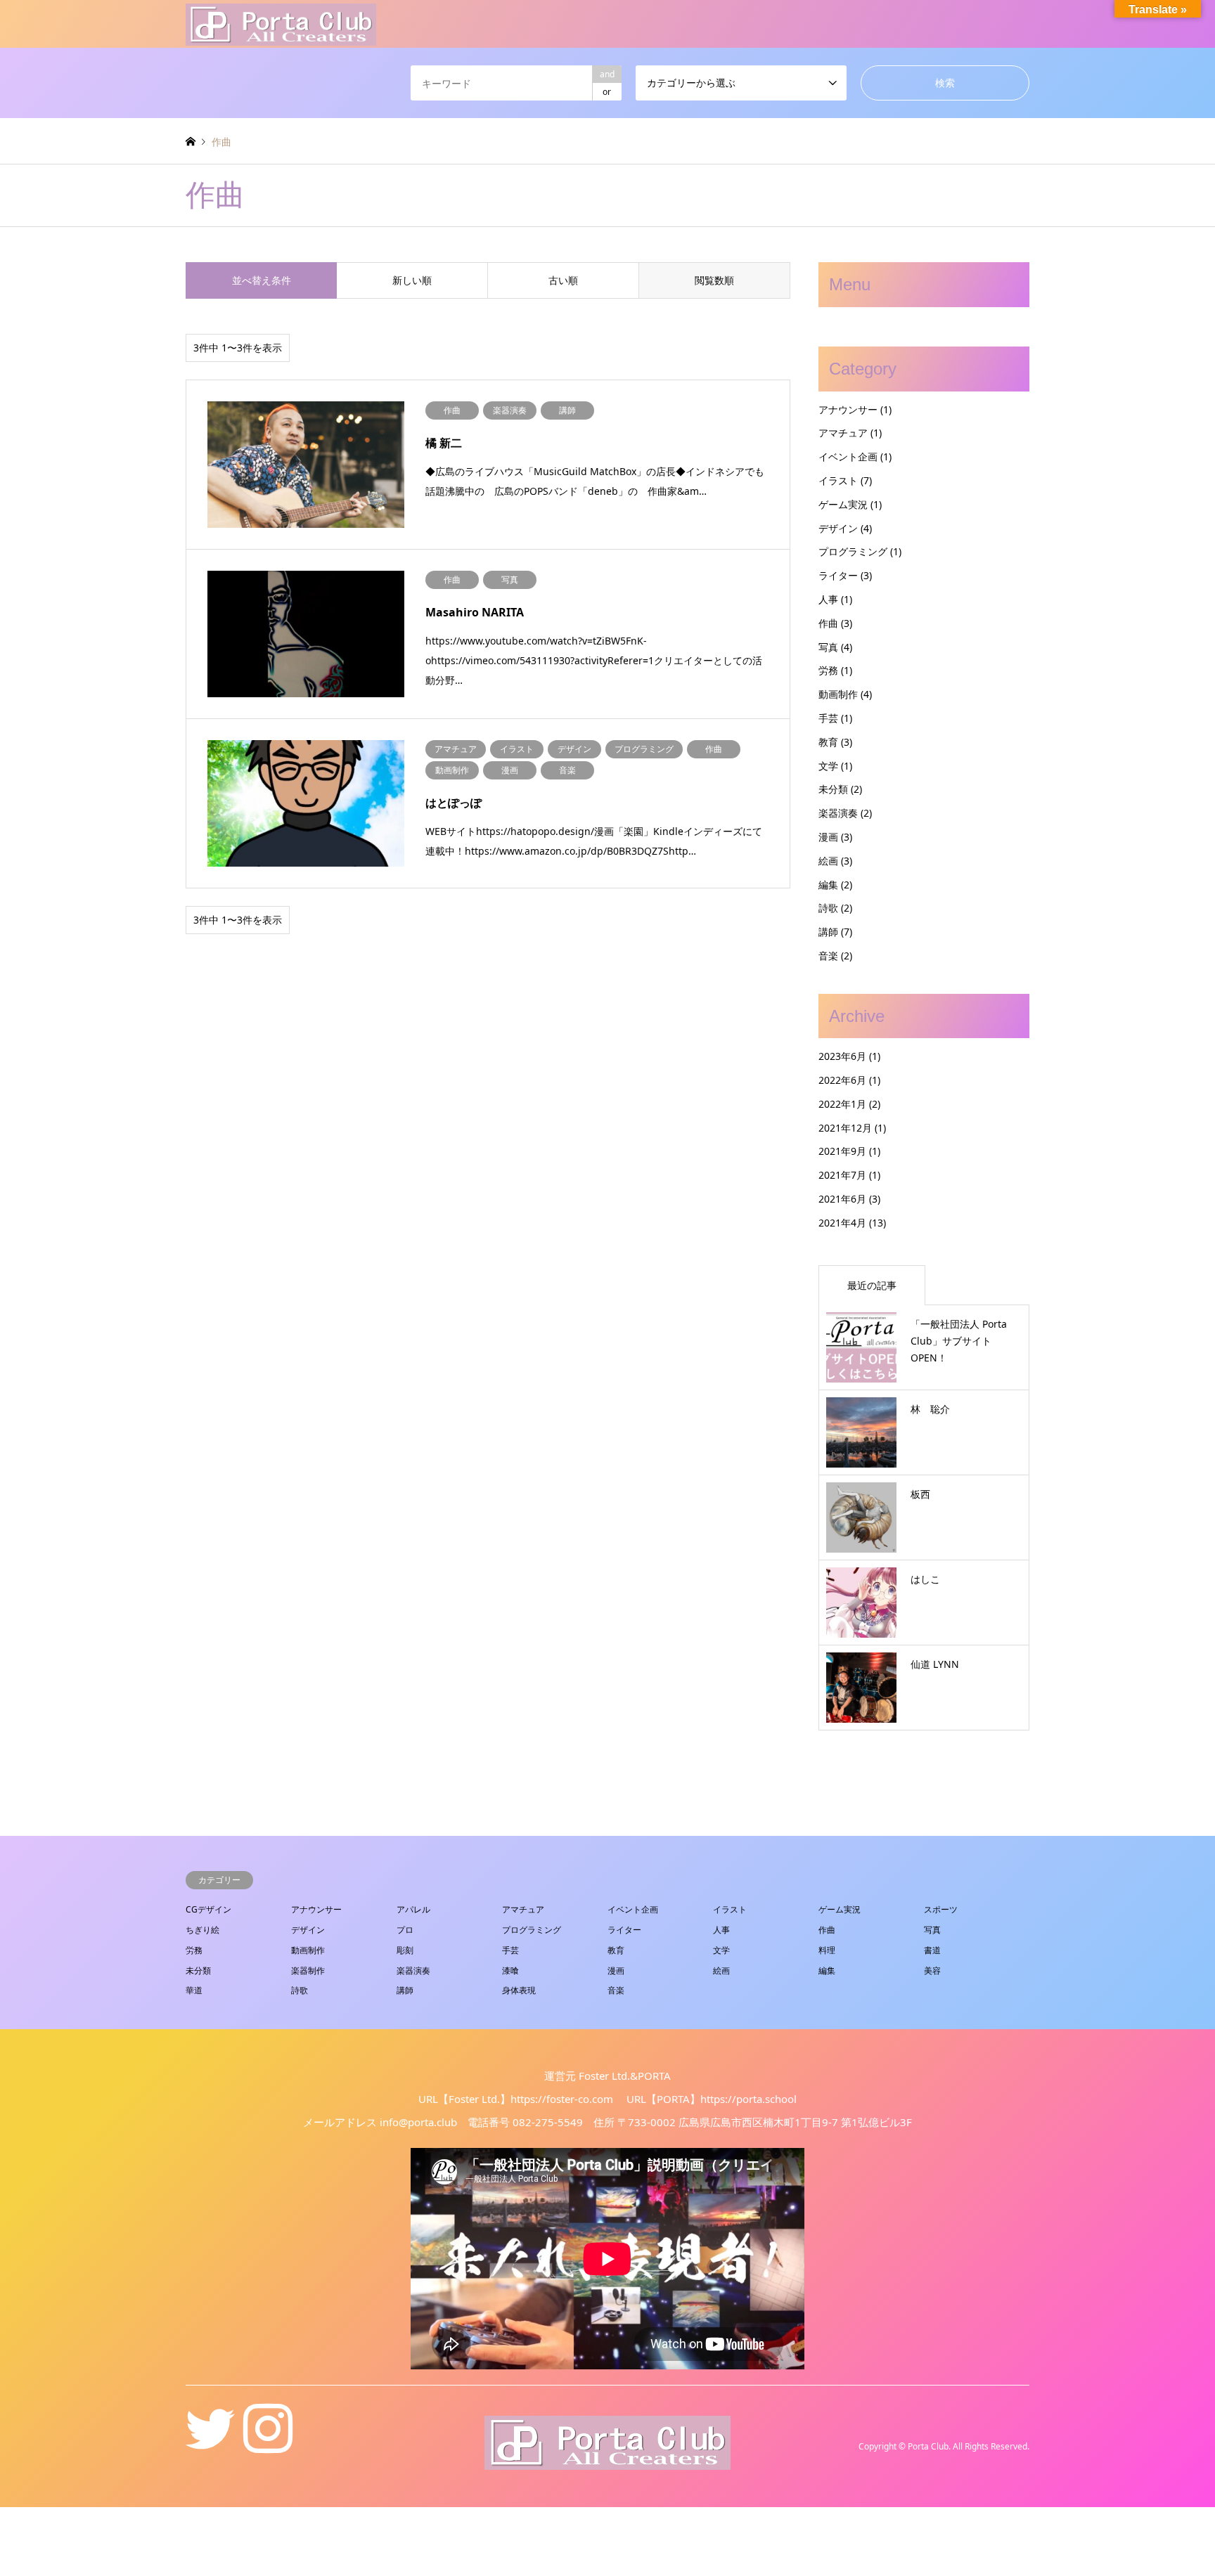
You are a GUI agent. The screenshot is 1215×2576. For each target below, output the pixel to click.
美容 (932, 1970)
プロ (405, 1930)
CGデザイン (208, 1909)
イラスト (838, 480)
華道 (194, 1990)
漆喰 (510, 1970)
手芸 (828, 718)
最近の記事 (872, 1285)
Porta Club (928, 2446)
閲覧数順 (714, 280)
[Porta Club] (281, 24)
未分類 (833, 789)
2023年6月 (842, 1056)
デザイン (838, 528)
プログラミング (853, 551)
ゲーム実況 (843, 504)
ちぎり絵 (202, 1930)
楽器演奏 (838, 813)
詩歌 (828, 908)
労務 (828, 670)
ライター (838, 575)
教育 (828, 742)
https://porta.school (748, 2099)
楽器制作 (308, 1970)
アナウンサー (848, 409)
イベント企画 (848, 457)
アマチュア (843, 433)
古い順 (563, 280)
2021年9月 (842, 1151)
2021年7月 (842, 1175)
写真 (828, 647)
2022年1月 (842, 1104)
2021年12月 (845, 1128)
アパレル (413, 1909)
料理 (827, 1950)
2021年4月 (842, 1223)
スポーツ (941, 1909)
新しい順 (412, 280)
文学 (828, 766)
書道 (932, 1950)
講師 (828, 932)
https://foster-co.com (562, 2099)
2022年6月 (842, 1080)
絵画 (828, 861)
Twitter (210, 2446)
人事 (828, 599)
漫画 (828, 837)
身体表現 (519, 1990)
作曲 (828, 623)
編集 (828, 885)
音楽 (828, 956)
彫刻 (405, 1950)
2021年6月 (842, 1199)
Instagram (268, 2446)
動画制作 (838, 694)
